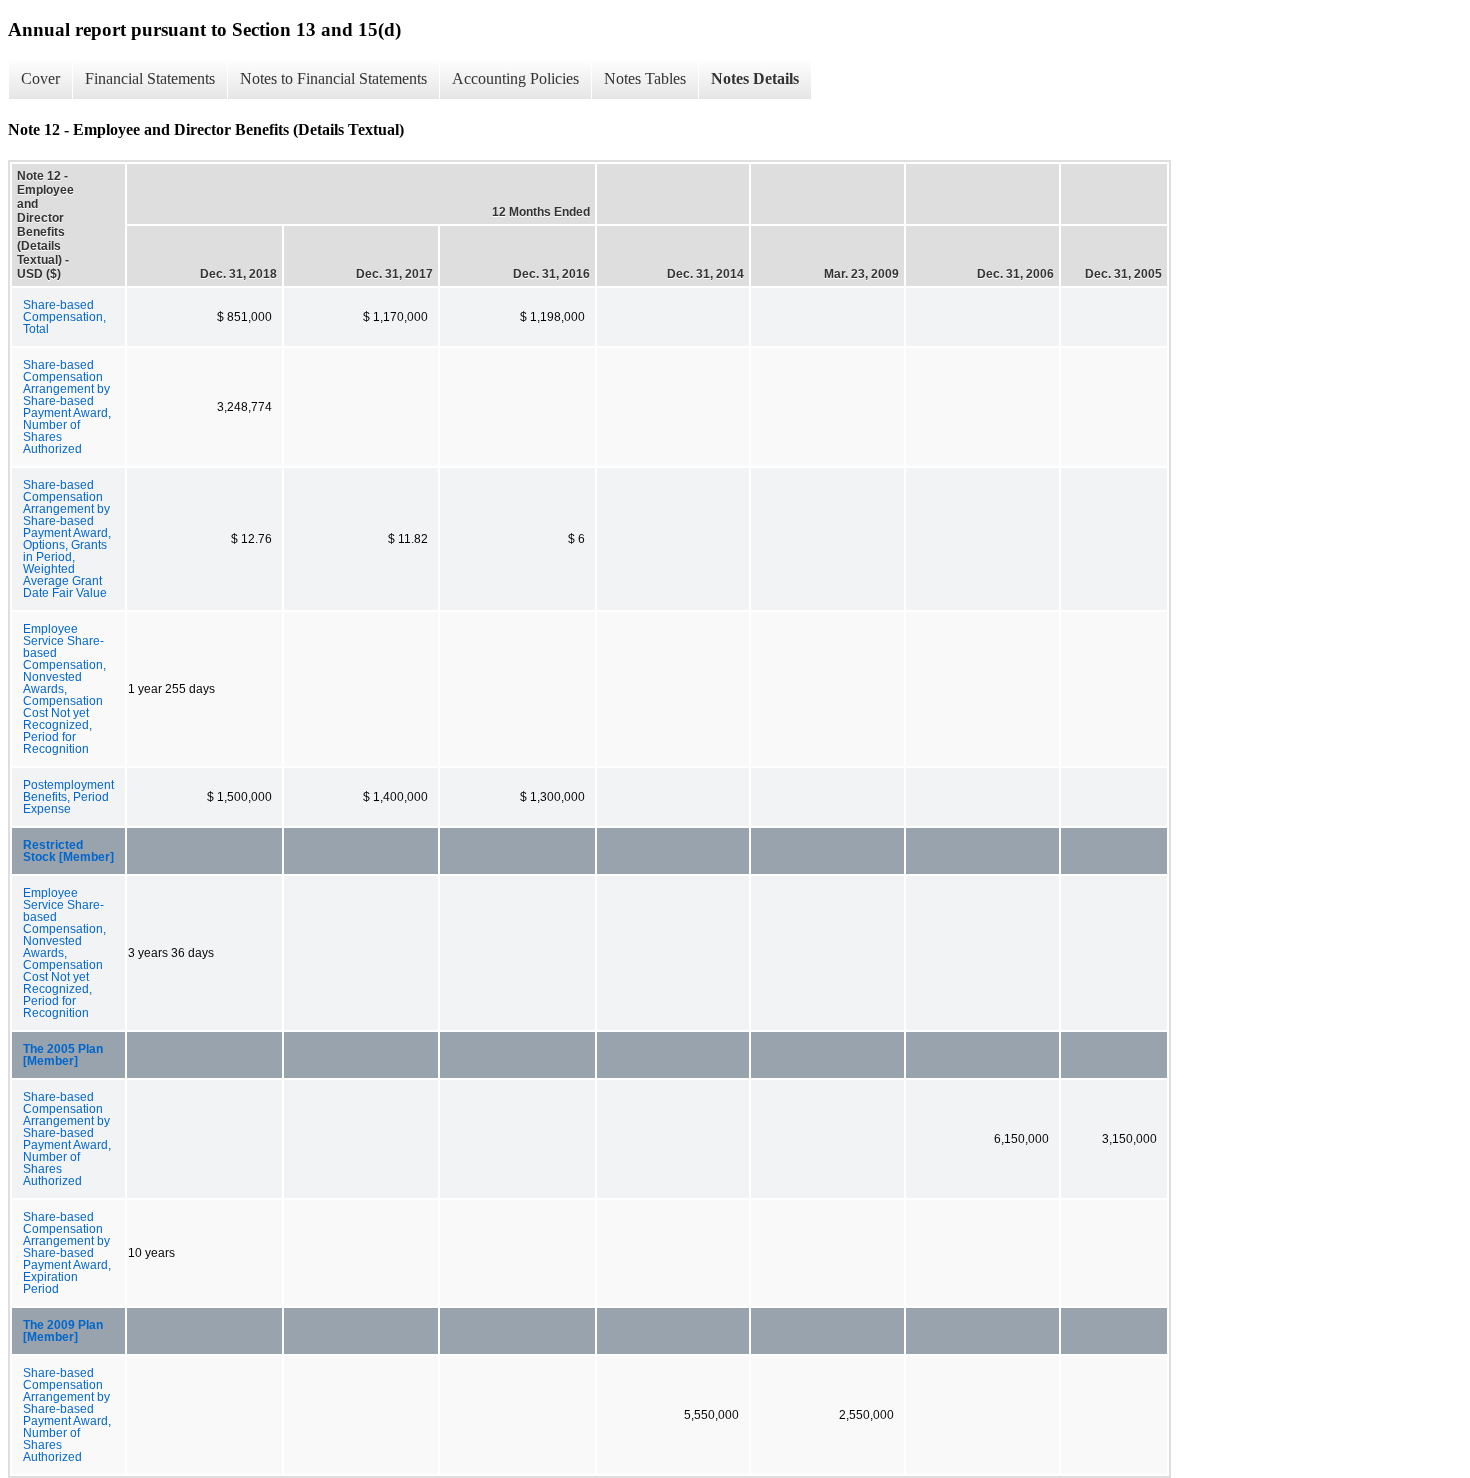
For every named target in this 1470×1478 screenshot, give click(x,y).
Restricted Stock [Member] (68, 851)
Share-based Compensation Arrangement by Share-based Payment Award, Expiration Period (67, 1253)
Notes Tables (645, 78)
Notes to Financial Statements (333, 78)
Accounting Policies (515, 78)
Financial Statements (150, 78)
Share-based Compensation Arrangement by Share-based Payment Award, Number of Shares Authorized (67, 407)
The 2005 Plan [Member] (63, 1055)
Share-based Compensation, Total (64, 317)
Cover (40, 78)
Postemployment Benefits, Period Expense (68, 797)
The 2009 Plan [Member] (63, 1331)
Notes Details (755, 78)
